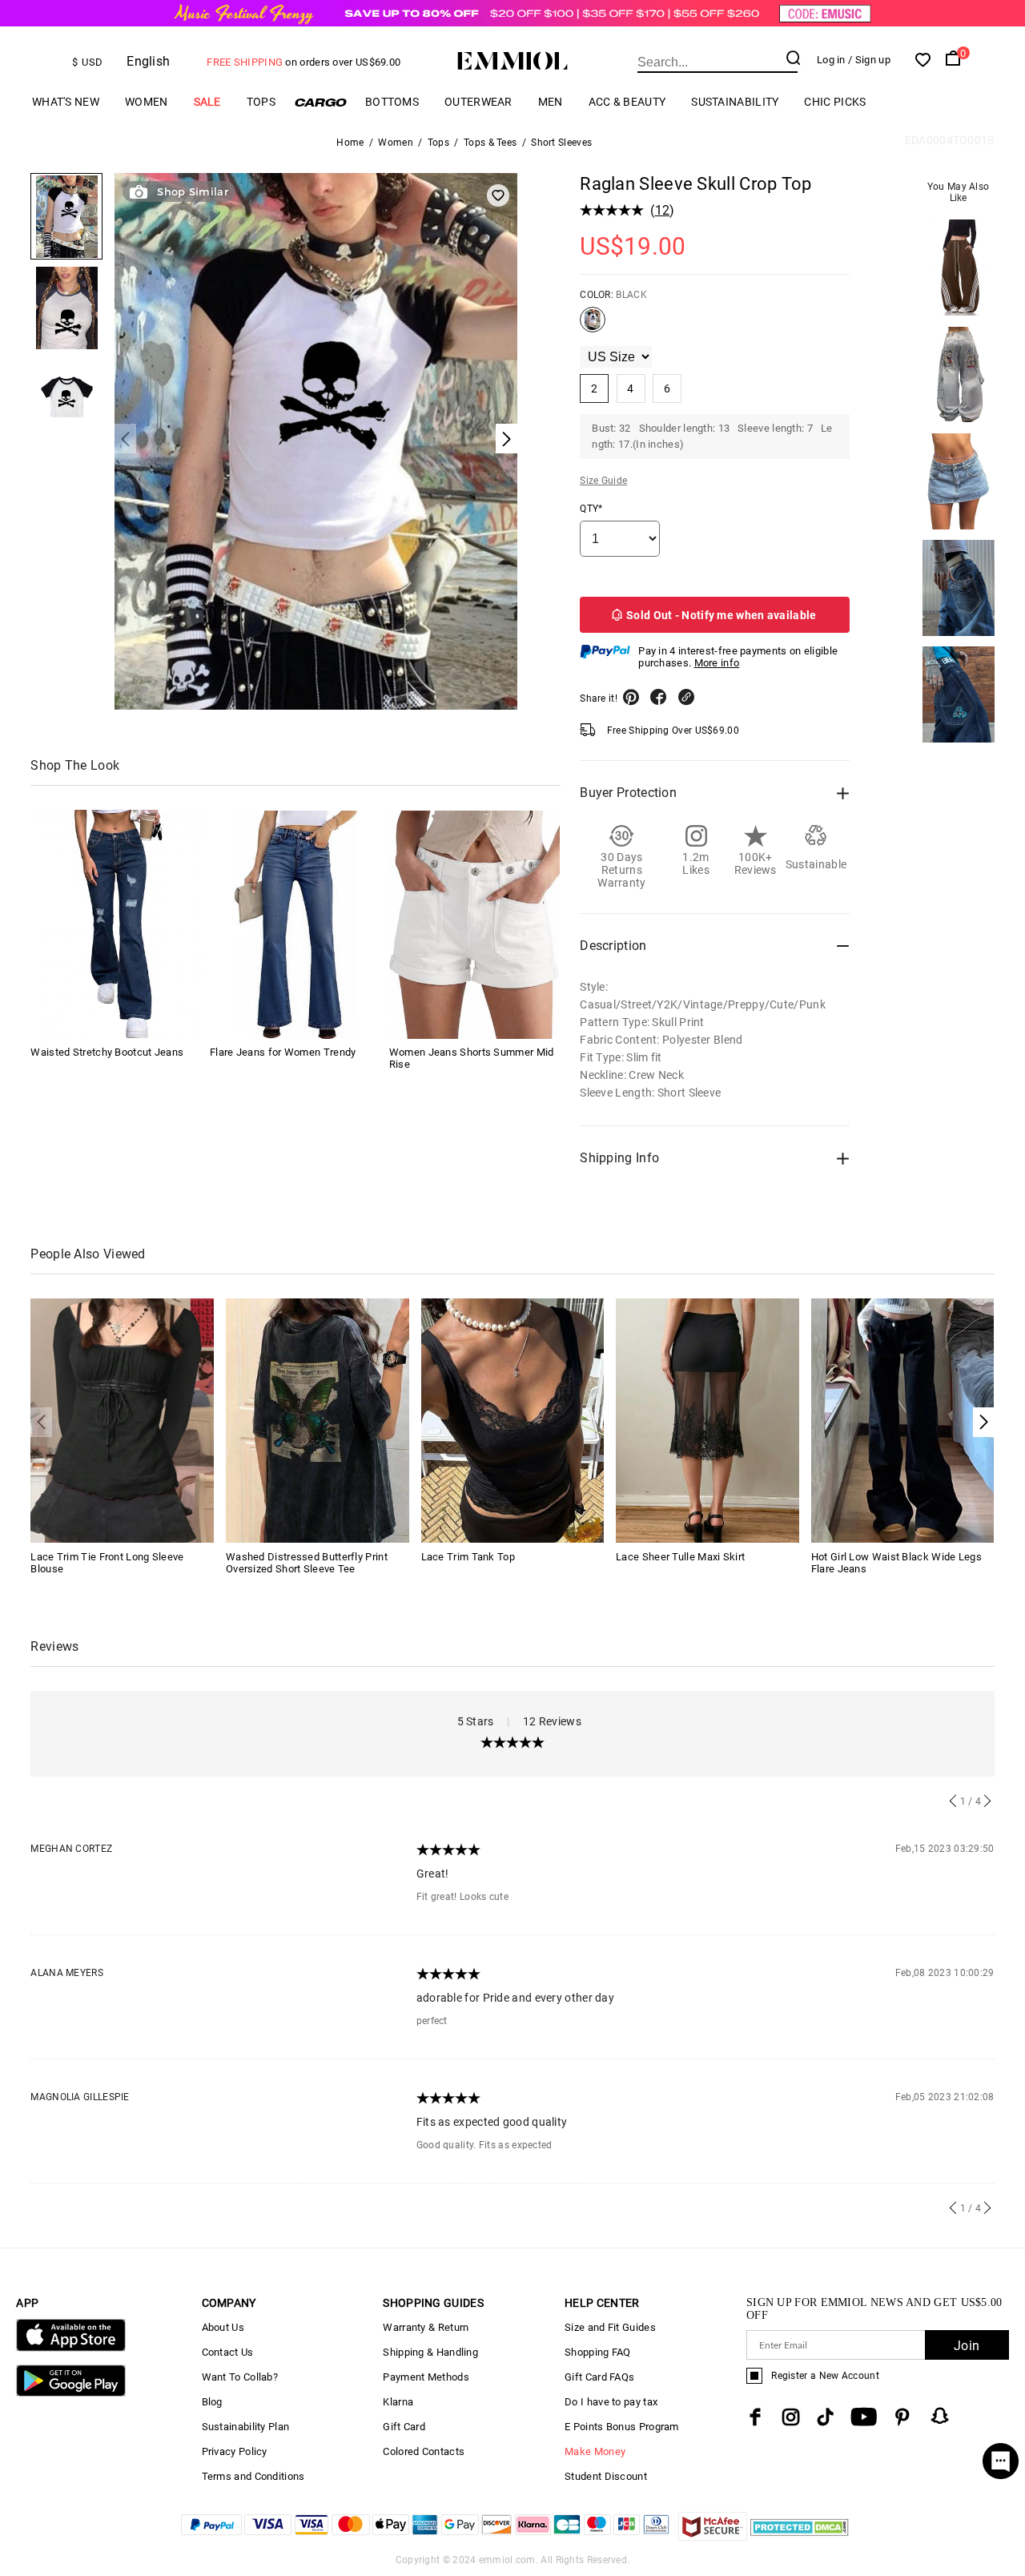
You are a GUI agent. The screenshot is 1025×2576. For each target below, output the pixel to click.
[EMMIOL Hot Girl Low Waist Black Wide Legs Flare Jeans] (903, 1420)
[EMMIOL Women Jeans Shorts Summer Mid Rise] (475, 925)
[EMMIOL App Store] (70, 2348)
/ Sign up (869, 60)
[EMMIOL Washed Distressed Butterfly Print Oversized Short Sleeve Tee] (318, 1420)
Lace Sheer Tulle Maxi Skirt (680, 1557)
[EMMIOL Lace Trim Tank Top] (513, 1420)
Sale (207, 102)
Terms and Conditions (253, 2476)
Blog (212, 2402)
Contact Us (228, 2352)
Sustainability (735, 102)
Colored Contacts (424, 2451)
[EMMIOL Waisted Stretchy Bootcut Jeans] (116, 925)
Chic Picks (835, 102)
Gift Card (404, 2427)
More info (717, 663)
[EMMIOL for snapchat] (940, 2416)
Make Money (595, 2451)
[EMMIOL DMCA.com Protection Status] (800, 2536)
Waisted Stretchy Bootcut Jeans (107, 1053)
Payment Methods (426, 2377)
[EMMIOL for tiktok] (825, 2417)
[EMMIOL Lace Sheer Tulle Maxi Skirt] (707, 1420)
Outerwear (478, 102)
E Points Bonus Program (622, 2427)
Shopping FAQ (598, 2352)
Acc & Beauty (627, 102)
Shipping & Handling (430, 2352)
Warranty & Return (426, 2327)
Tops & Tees (490, 143)
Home (350, 143)
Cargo (320, 102)
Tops (261, 102)
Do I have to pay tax (611, 2402)
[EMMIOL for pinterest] (902, 2417)
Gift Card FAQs (599, 2377)
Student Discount (606, 2476)
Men (551, 102)
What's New (66, 102)
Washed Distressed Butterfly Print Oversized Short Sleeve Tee (307, 1563)
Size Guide (603, 481)
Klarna (398, 2402)
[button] (984, 1422)
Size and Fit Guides (610, 2327)
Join (967, 2346)
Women (147, 102)
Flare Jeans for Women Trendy (283, 1053)
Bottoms (392, 102)
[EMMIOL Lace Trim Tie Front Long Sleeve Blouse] (122, 1420)
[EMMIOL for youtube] (864, 2417)
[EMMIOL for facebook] (755, 2417)
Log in (831, 60)
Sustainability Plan (246, 2427)
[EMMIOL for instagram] (791, 2417)
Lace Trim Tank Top (468, 1557)
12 (663, 210)
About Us (223, 2327)
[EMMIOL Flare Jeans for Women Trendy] (295, 925)
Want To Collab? (240, 2377)
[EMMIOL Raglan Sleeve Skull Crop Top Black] (593, 326)
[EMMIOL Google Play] (70, 2393)
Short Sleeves (561, 143)
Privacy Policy (235, 2451)
